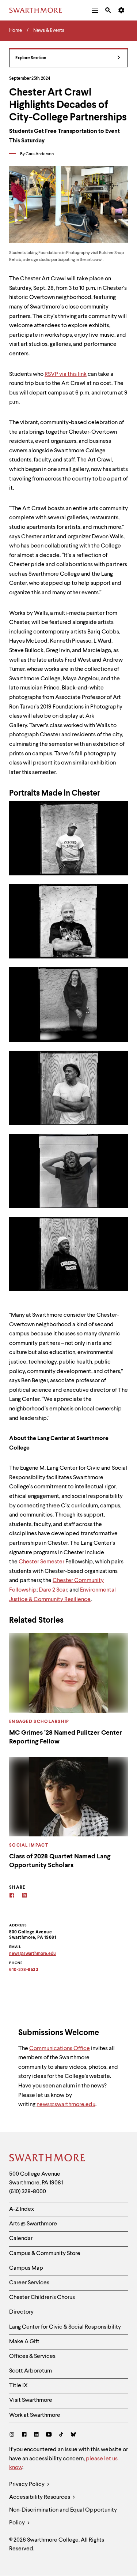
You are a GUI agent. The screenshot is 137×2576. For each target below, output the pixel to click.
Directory (21, 2312)
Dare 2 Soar (53, 1590)
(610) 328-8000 (28, 2192)
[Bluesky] (73, 2435)
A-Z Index (22, 2209)
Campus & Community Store (45, 2254)
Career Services (29, 2283)
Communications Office (60, 2049)
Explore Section (31, 58)
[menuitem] (95, 10)
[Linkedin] (24, 1896)
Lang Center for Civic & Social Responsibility (65, 2327)
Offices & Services (32, 2356)
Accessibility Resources (40, 2497)
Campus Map (26, 2268)
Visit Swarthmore (31, 2400)
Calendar (21, 2239)
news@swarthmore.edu (66, 2105)
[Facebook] (12, 1896)
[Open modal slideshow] (68, 838)
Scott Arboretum (31, 2371)
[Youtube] (49, 2435)
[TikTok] (61, 2435)
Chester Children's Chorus (42, 2298)
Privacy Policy (27, 2485)
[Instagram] (13, 2435)
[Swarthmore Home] (47, 2159)
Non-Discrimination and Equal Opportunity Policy (63, 2517)
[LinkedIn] (36, 2435)
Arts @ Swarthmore (33, 2224)
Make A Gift (24, 2342)
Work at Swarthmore (35, 2415)
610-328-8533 (24, 1970)
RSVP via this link (66, 374)
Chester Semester (41, 1562)
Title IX (18, 2386)
